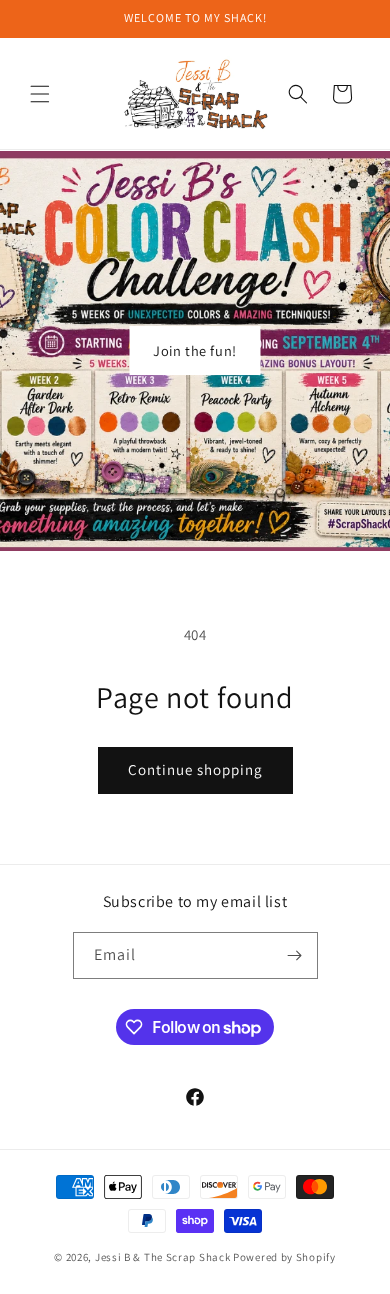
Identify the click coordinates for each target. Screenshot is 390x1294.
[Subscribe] (295, 955)
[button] (40, 94)
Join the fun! (195, 350)
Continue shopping (195, 769)
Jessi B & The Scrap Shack (164, 1257)
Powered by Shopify (284, 1257)
